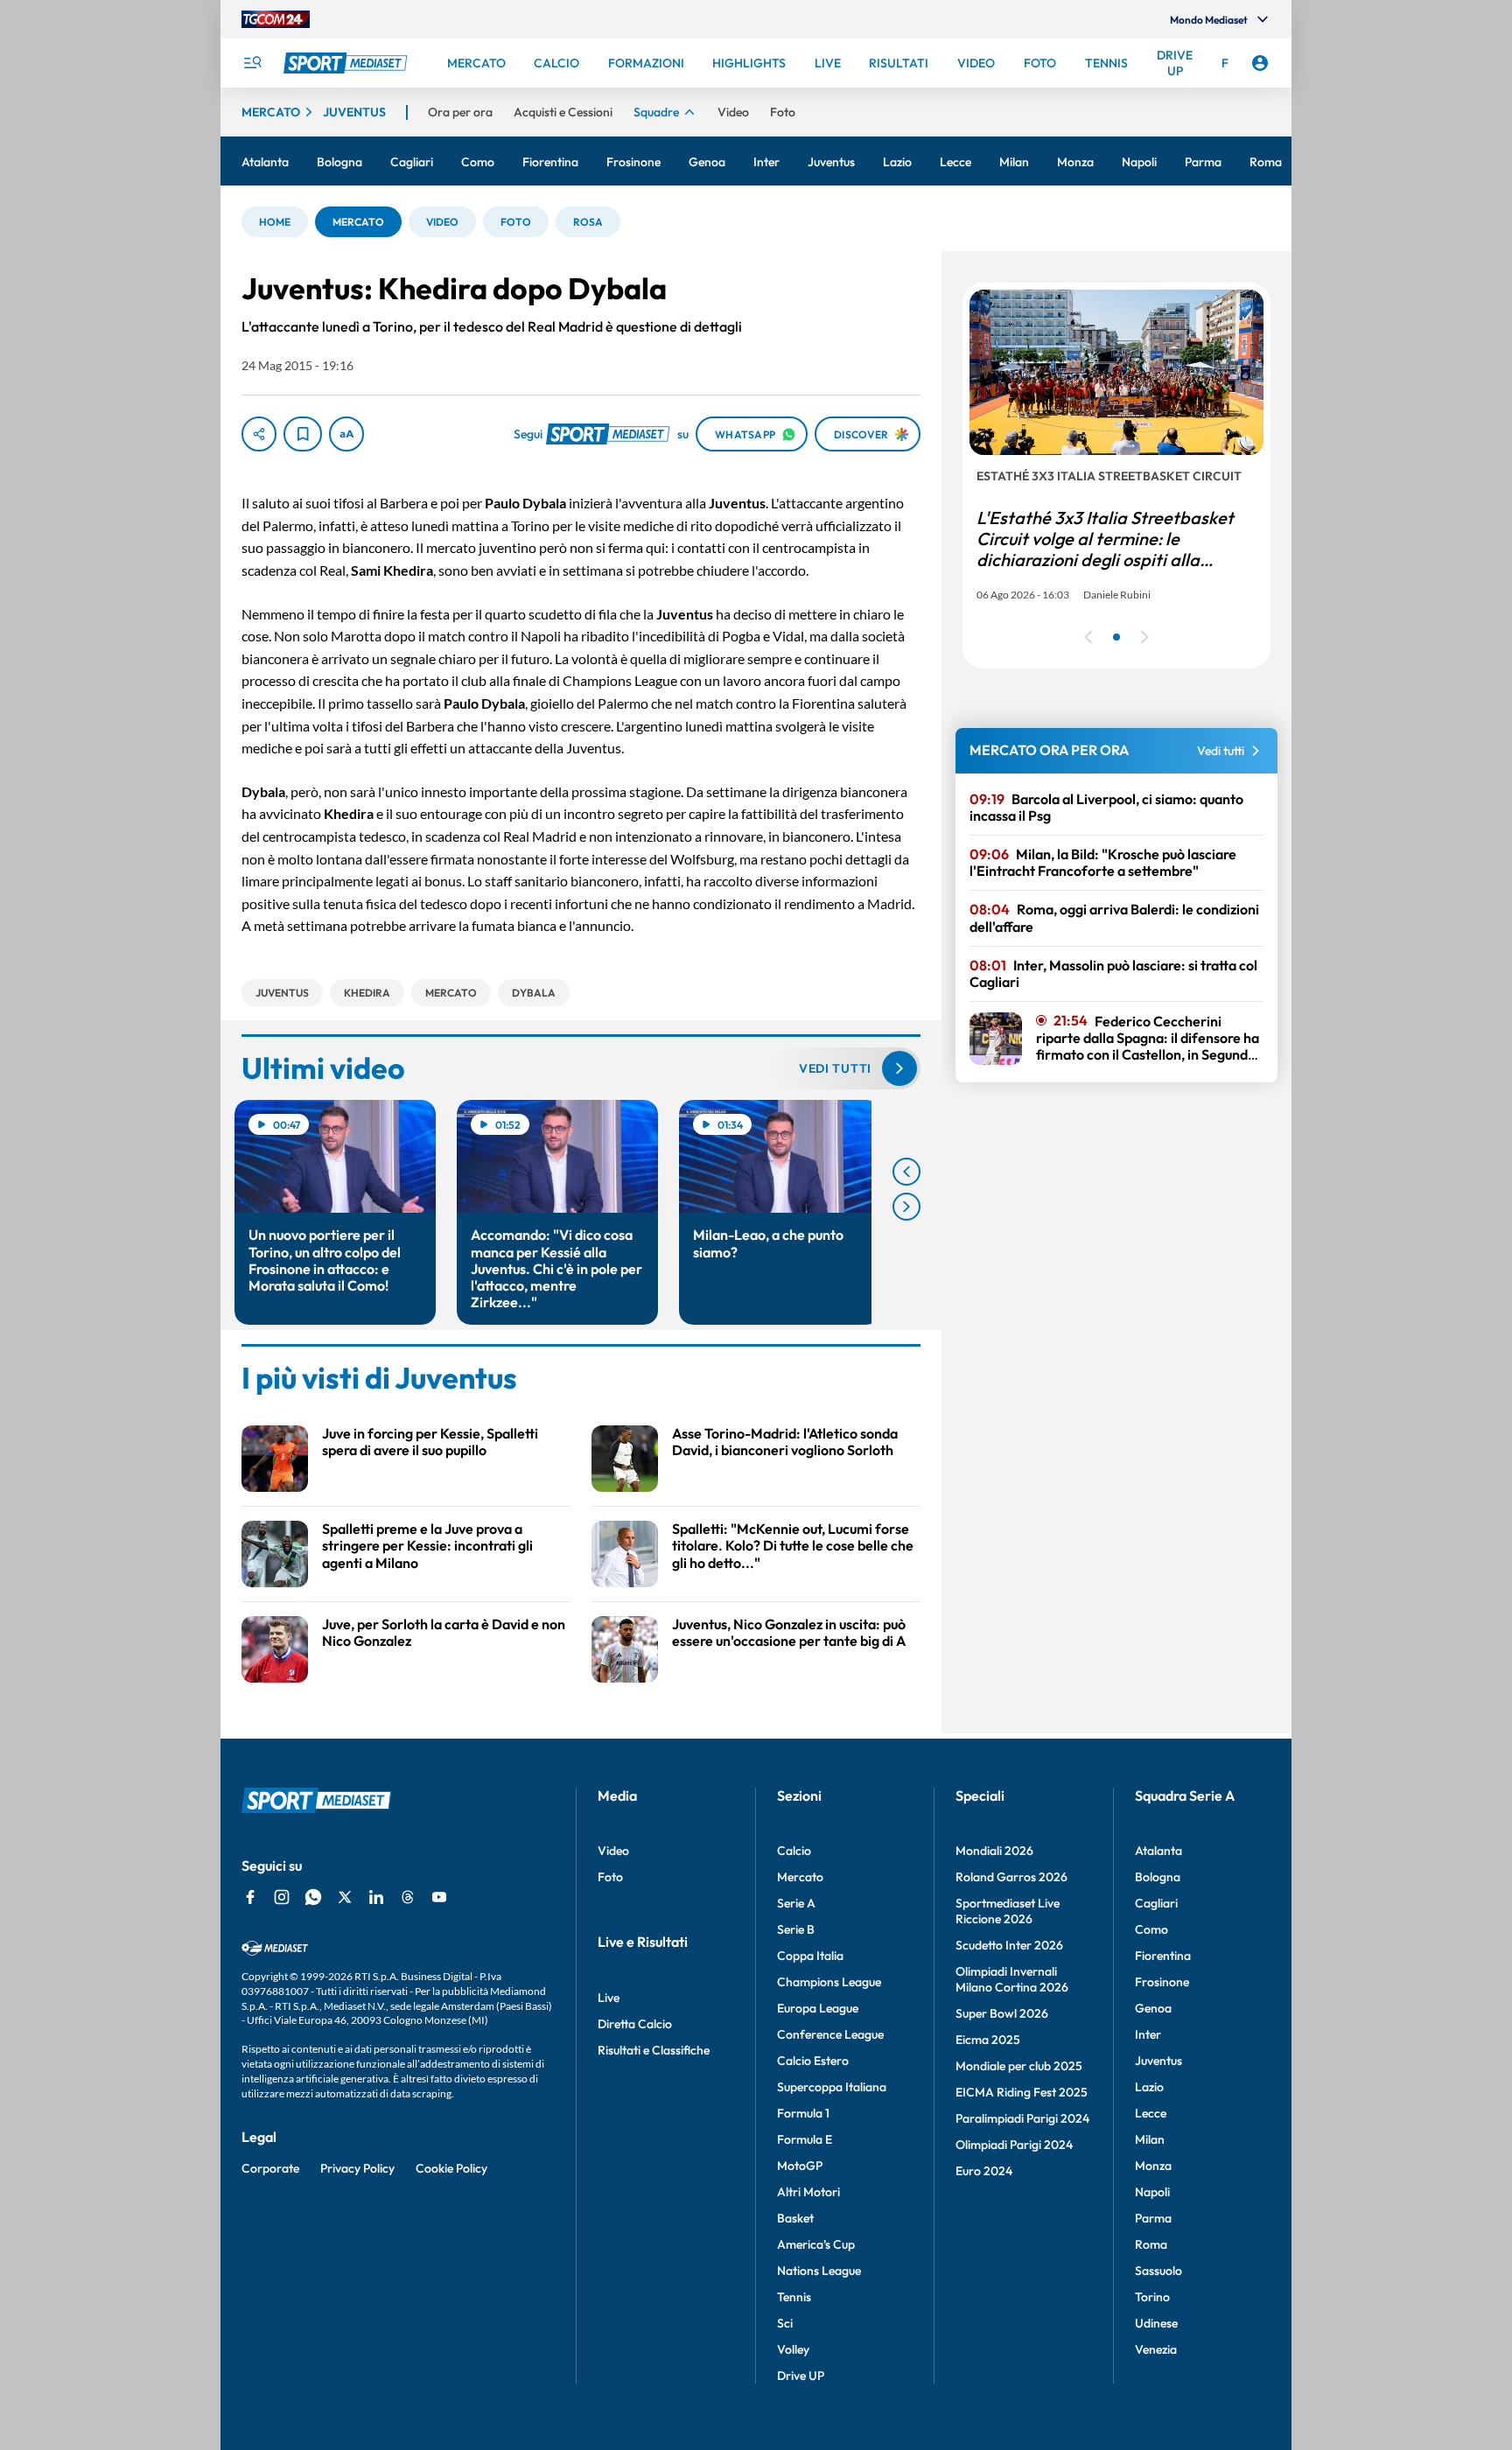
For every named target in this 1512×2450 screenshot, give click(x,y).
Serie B (796, 1929)
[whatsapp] (313, 1897)
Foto (610, 1877)
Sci (785, 2323)
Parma (1153, 2218)
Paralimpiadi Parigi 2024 (1022, 2118)
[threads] (408, 1897)
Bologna (1158, 1877)
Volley (793, 2349)
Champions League (829, 1982)
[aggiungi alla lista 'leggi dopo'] (303, 434)
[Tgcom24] (276, 19)
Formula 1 (803, 2113)
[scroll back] (906, 1172)
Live (609, 1998)
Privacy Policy (357, 2168)
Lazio (1149, 2087)
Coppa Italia (810, 1956)
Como (1151, 1929)
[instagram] (282, 1897)
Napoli (1152, 2192)
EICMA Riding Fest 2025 (1022, 2092)
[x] (345, 1897)
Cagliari (1156, 1903)
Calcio (794, 1851)
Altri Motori (808, 2192)
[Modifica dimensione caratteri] (346, 434)
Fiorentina (1163, 1956)
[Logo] (347, 63)
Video (613, 1851)
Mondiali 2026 (994, 1851)
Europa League (818, 2008)
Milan (1150, 2139)
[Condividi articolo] (259, 434)
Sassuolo (1158, 2271)
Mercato (800, 1877)
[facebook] (250, 1897)
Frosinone (1162, 1982)
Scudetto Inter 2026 (1009, 1945)
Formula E (805, 2139)
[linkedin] (376, 1897)
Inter (1148, 2034)
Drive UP (801, 2376)
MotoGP (800, 2166)
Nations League (819, 2271)
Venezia (1156, 2349)
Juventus (1158, 2061)
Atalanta (1158, 1851)
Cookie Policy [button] (451, 2168)
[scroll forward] (906, 1207)
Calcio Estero (813, 2061)
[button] (275, 222)
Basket (795, 2218)
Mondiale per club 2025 (1019, 2066)
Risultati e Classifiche (654, 2050)
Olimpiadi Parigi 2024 (1014, 2145)
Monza (1153, 2166)
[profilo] (1260, 63)
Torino (1152, 2297)
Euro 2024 (984, 2171)
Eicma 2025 (988, 2040)
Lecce (1151, 2113)
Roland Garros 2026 (1011, 1877)
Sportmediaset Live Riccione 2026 (1008, 1911)
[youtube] (439, 1897)
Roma (1151, 2244)
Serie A (796, 1903)
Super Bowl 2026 (1002, 2013)
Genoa (1153, 2008)
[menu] (252, 63)
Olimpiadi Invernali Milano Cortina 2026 (1012, 1979)
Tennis (794, 2297)
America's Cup (816, 2244)
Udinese (1156, 2323)
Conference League (830, 2034)
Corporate (270, 2168)
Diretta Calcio (635, 2024)
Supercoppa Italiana (832, 2087)
